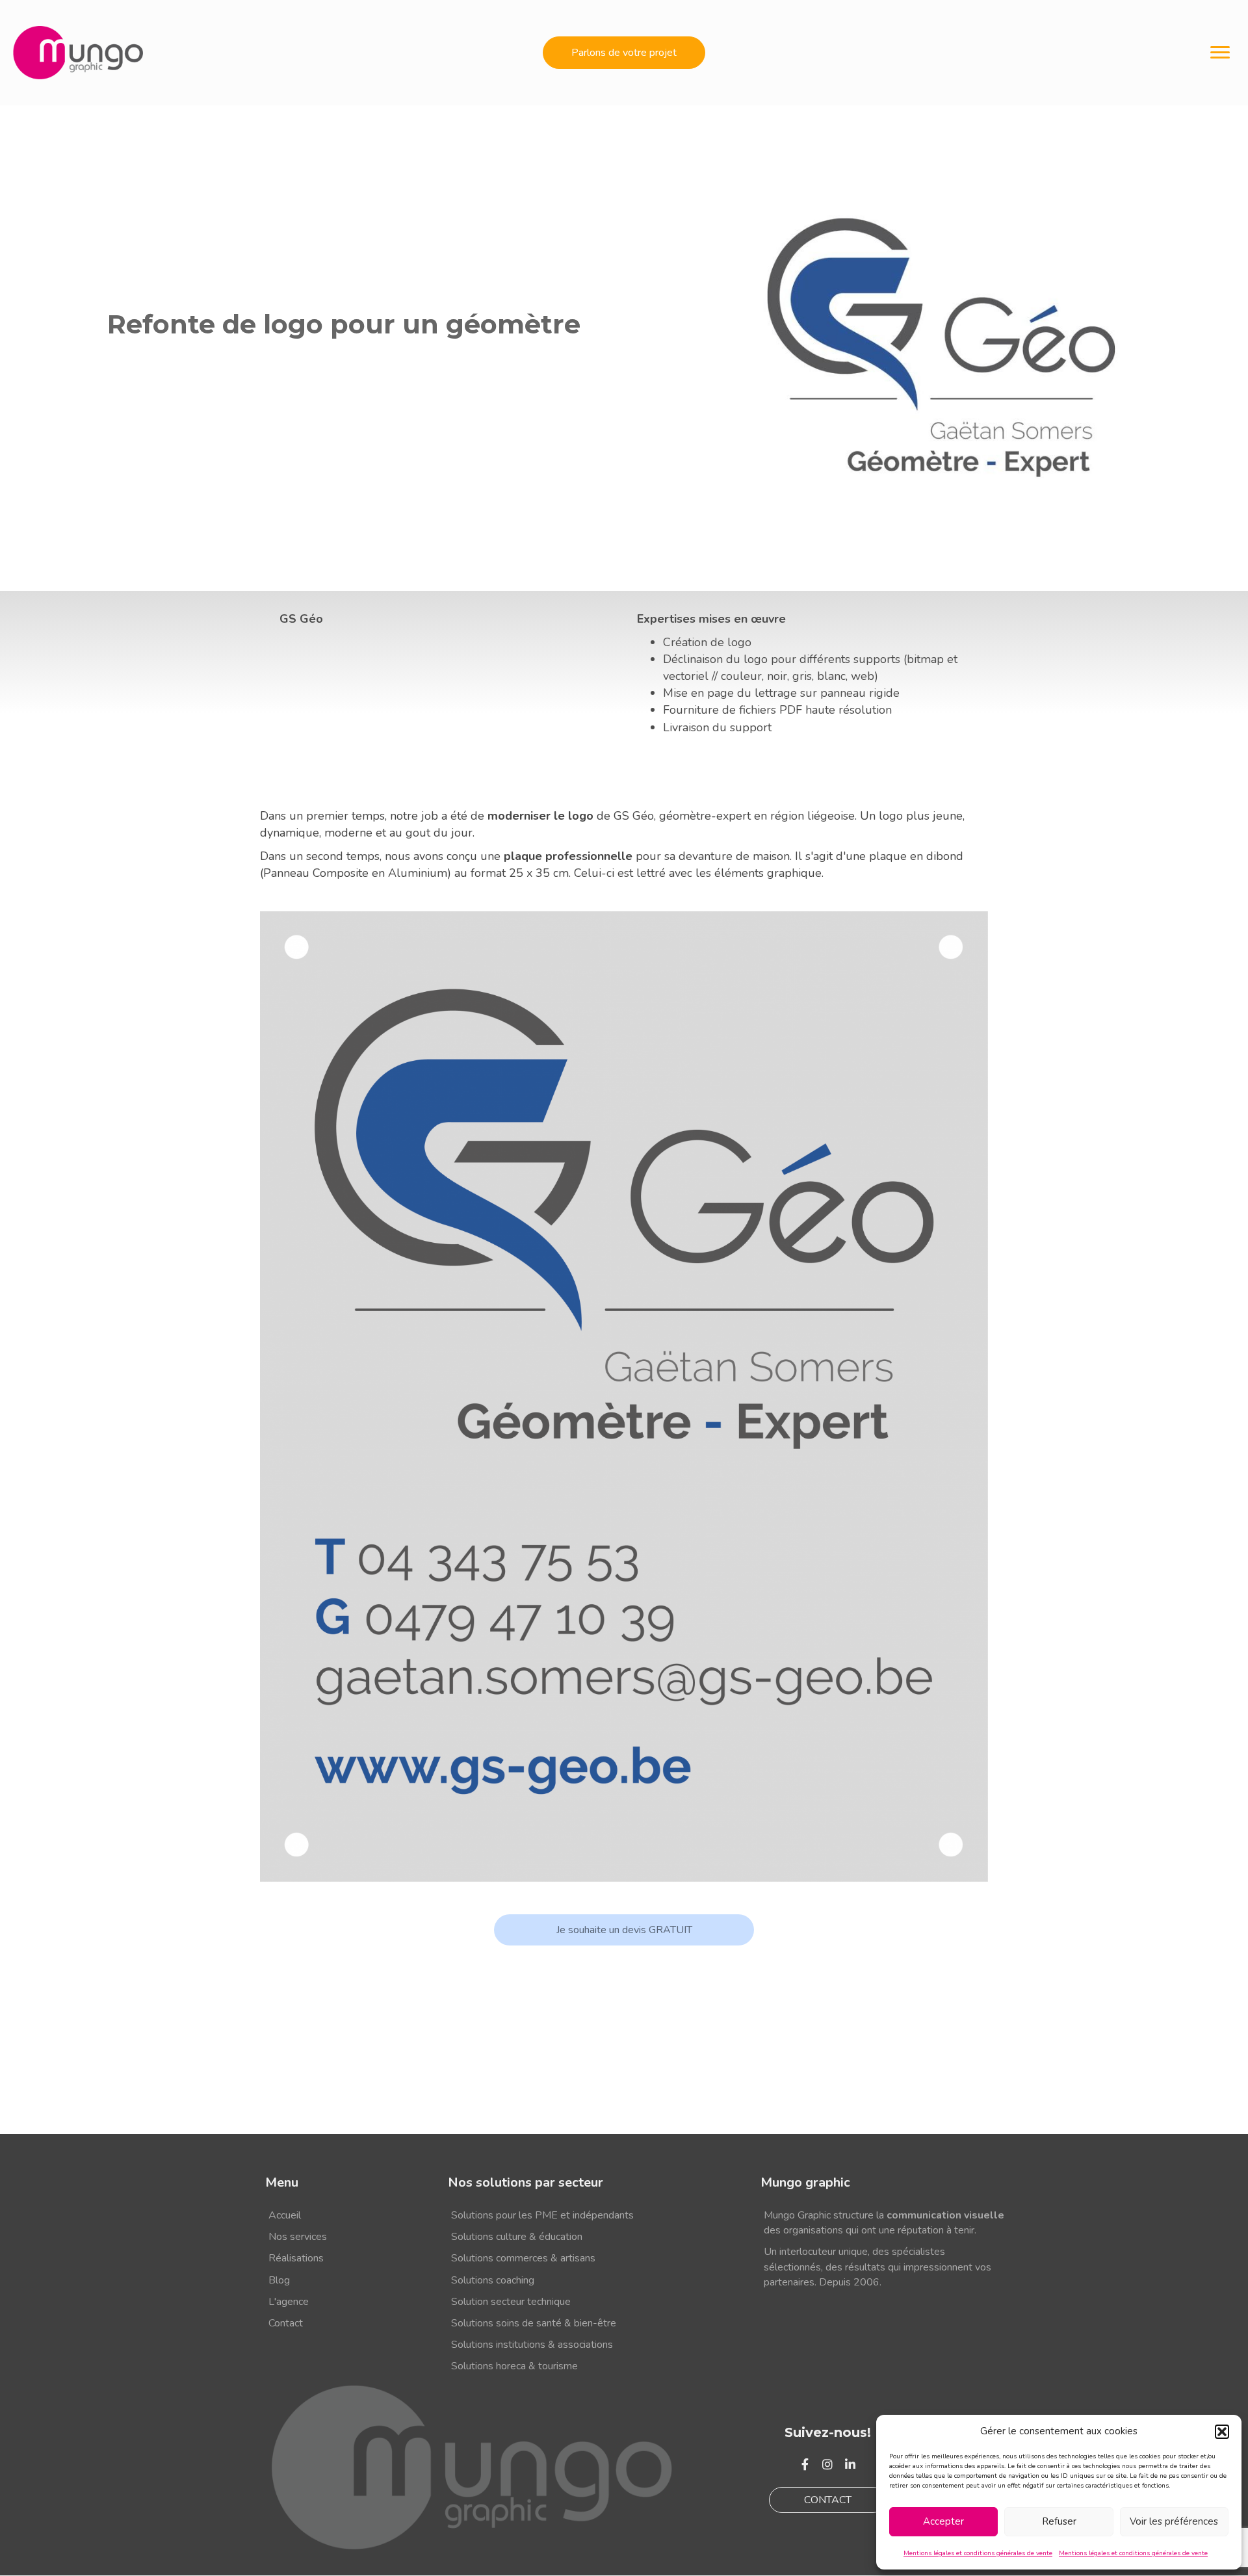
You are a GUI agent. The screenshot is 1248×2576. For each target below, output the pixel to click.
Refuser (1059, 2521)
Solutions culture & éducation (517, 2237)
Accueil (285, 2215)
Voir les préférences (1174, 2521)
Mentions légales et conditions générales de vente (978, 2553)
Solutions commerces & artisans (523, 2259)
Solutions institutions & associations (532, 2345)
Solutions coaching (493, 2280)
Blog (279, 2280)
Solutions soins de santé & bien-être (534, 2323)
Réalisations (296, 2259)
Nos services (298, 2237)
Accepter (943, 2521)
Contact (286, 2323)
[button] (1222, 2432)
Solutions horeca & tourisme (514, 2367)
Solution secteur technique (511, 2302)
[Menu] (1220, 53)
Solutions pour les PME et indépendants (542, 2215)
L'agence (289, 2302)
